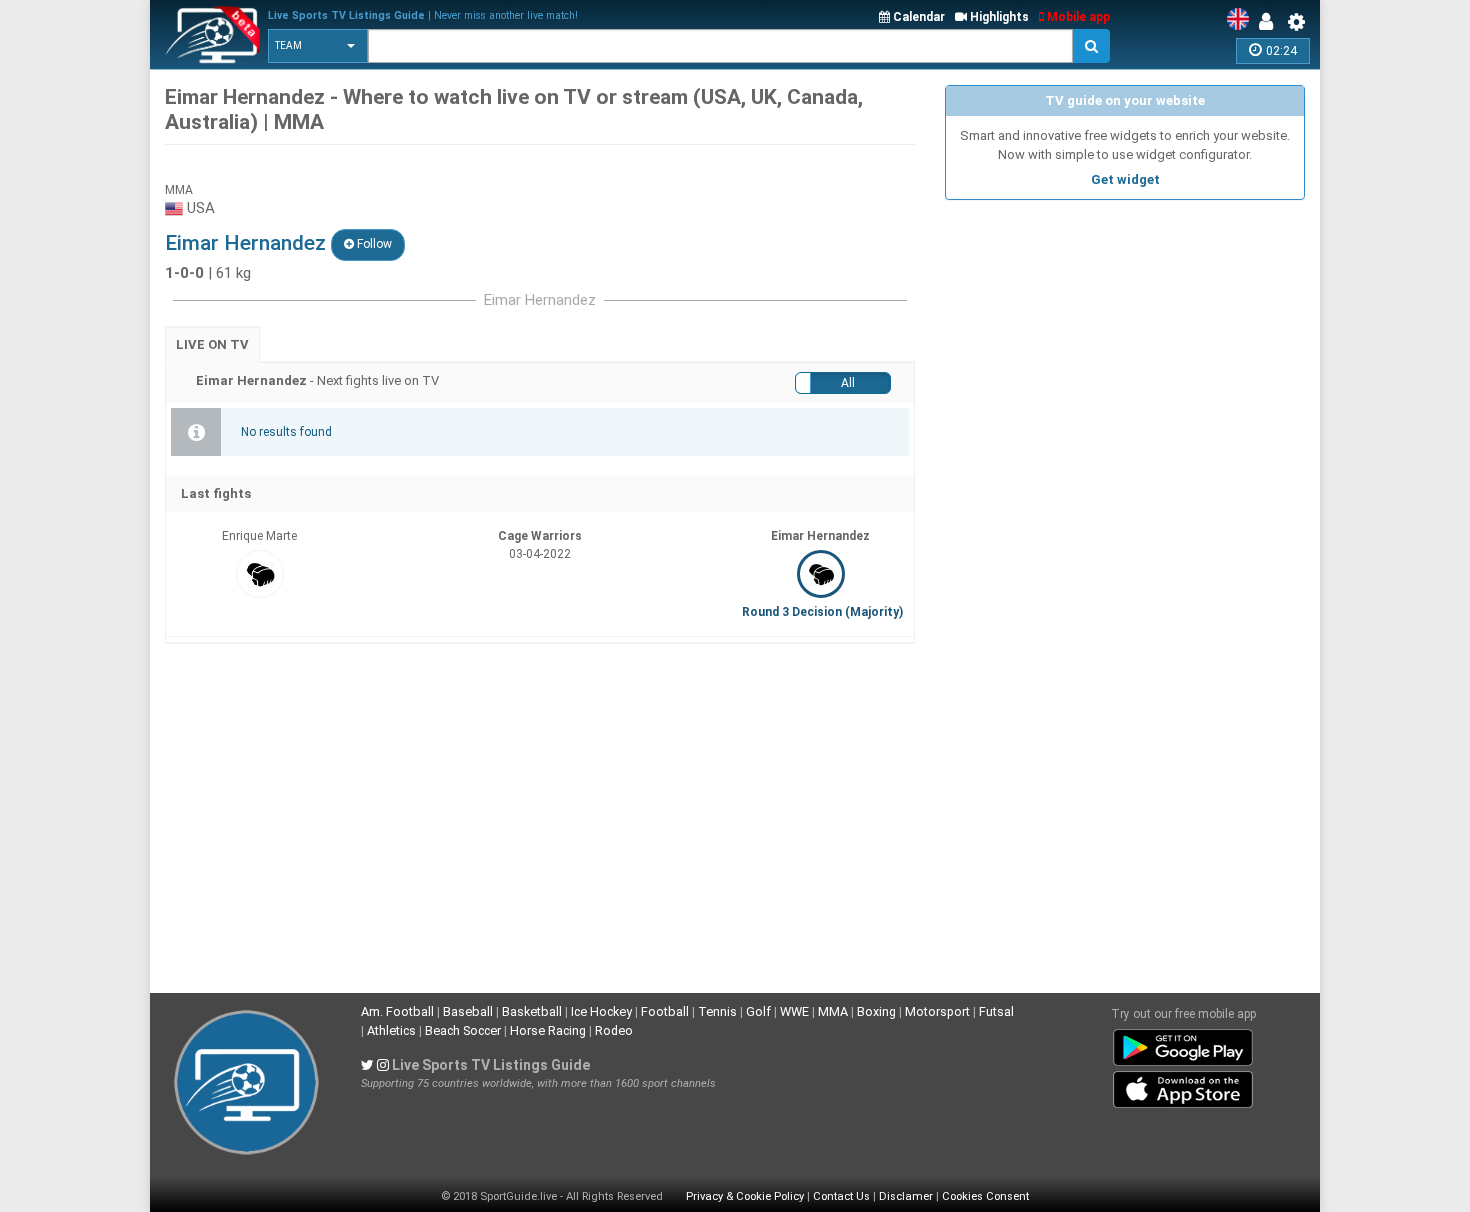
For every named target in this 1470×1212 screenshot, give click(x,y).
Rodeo (614, 1030)
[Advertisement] (1125, 350)
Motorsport (937, 1011)
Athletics (391, 1030)
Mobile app (1077, 17)
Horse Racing (548, 1030)
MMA (833, 1011)
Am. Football (397, 1011)
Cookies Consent (985, 1196)
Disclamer (906, 1196)
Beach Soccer (463, 1030)
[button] (318, 46)
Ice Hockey (601, 1011)
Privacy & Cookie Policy (745, 1196)
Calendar (917, 17)
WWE (794, 1011)
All (848, 383)
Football (665, 1011)
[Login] (1271, 22)
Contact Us (841, 1196)
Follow (373, 244)
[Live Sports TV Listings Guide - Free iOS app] (1183, 1085)
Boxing (876, 1011)
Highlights (998, 17)
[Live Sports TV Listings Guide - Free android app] (1183, 1043)
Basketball (532, 1011)
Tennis (717, 1011)
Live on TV (212, 344)
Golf (758, 1011)
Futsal (996, 1011)
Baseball (468, 1011)
